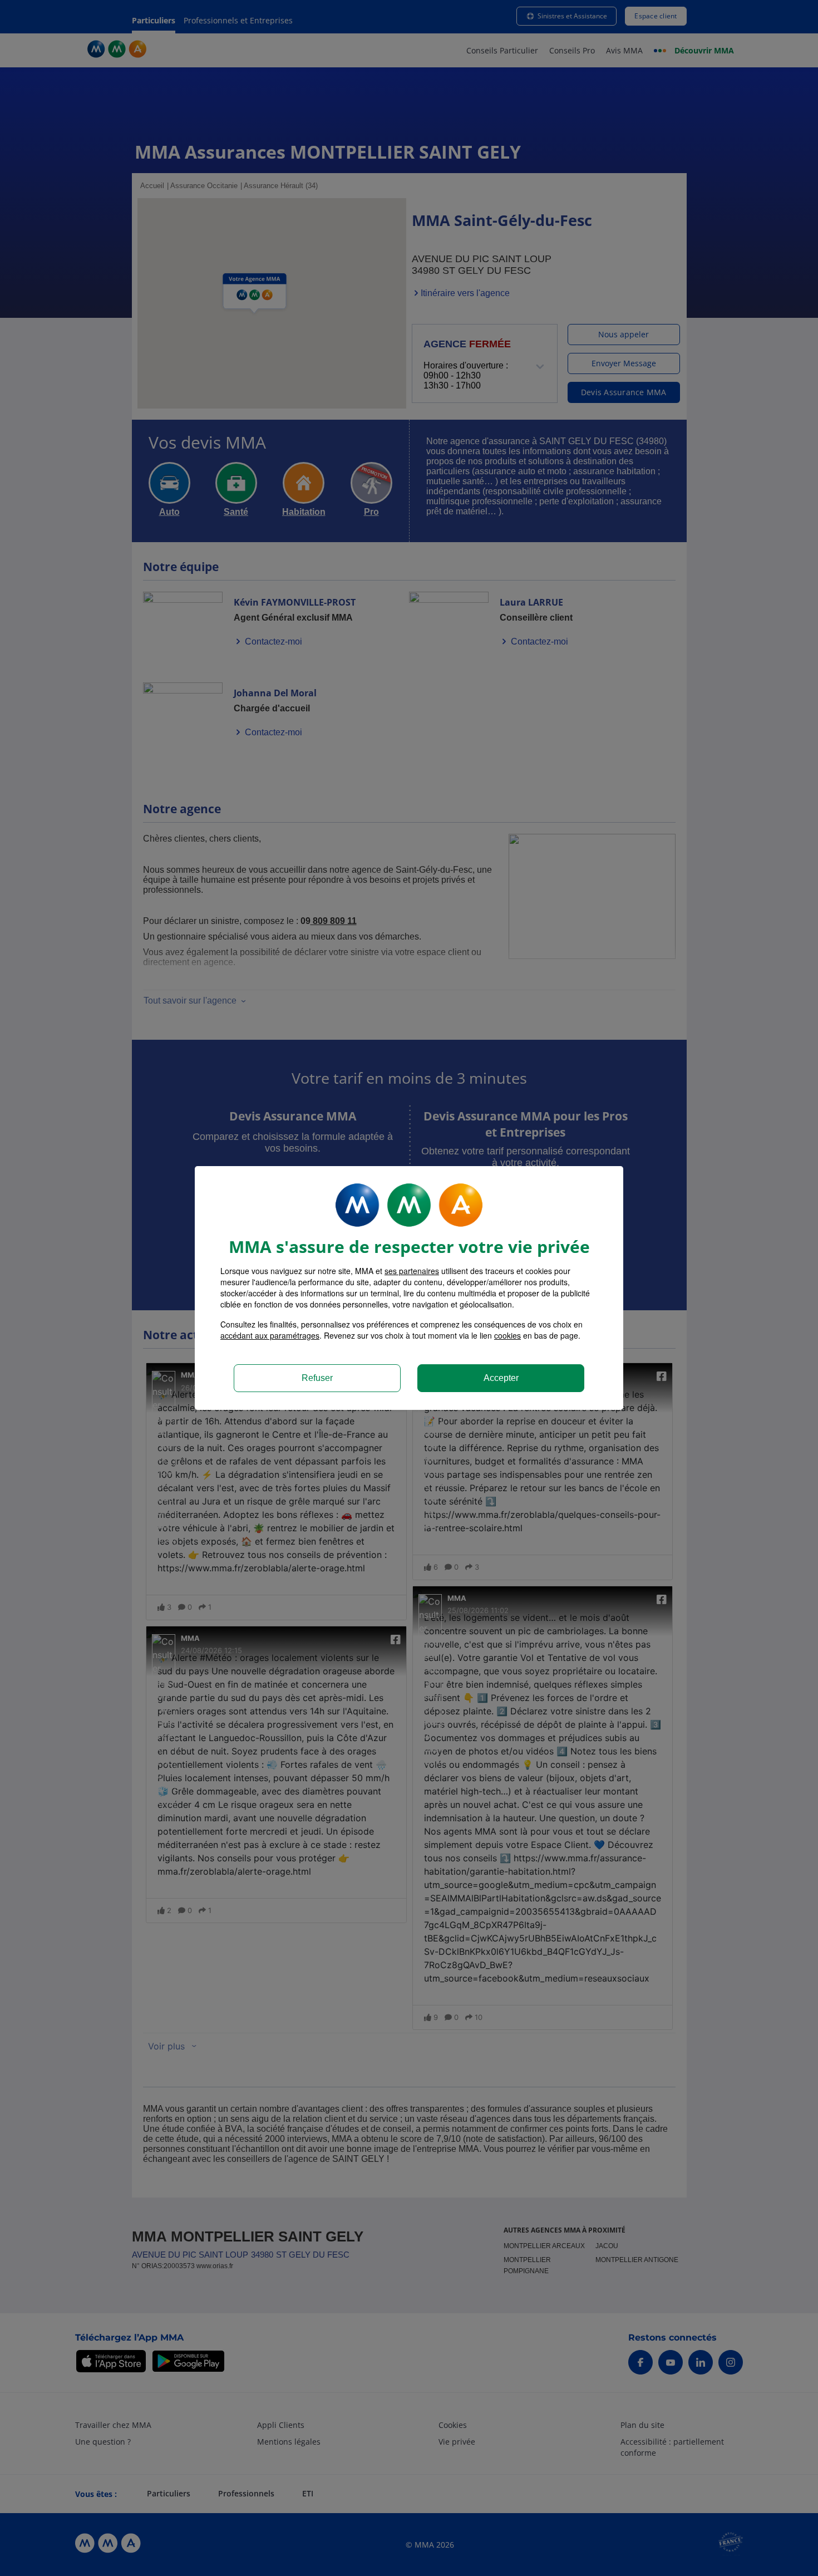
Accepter (501, 1378)
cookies (507, 1335)
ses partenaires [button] (412, 1271)
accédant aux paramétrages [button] (270, 1335)
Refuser (317, 1378)
